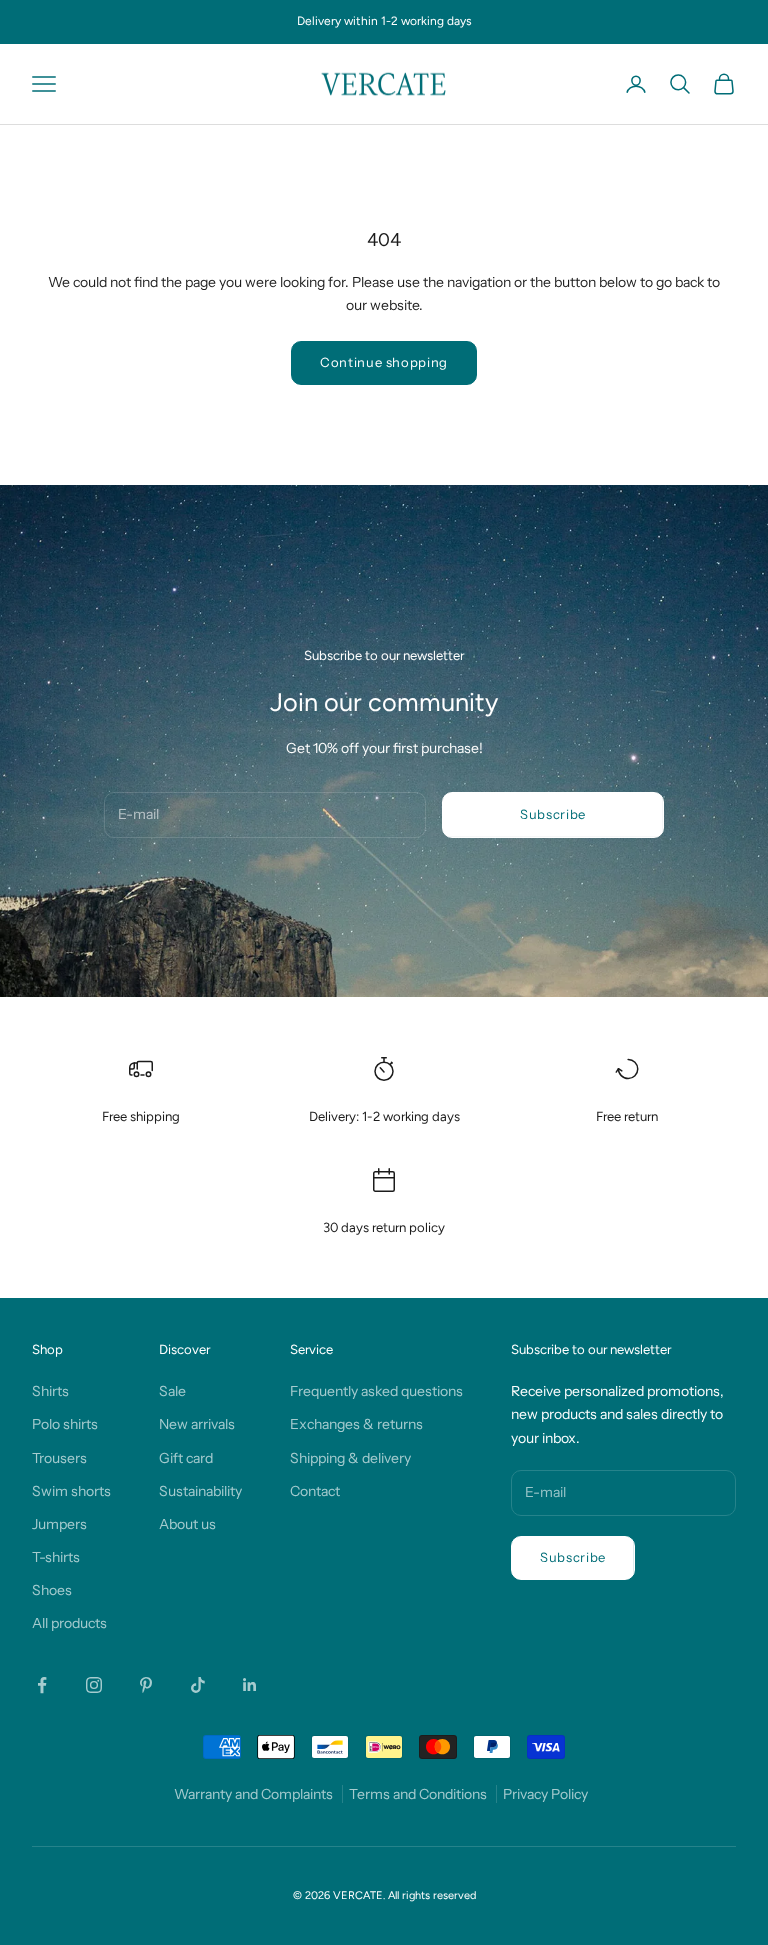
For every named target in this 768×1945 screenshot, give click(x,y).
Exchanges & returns (356, 1424)
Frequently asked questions (376, 1391)
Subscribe (553, 814)
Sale (172, 1391)
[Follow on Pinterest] (146, 1685)
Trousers (59, 1458)
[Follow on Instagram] (94, 1685)
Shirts (50, 1391)
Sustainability (200, 1491)
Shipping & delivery (350, 1458)
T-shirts (56, 1557)
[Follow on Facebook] (42, 1685)
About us (187, 1524)
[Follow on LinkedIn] (250, 1685)
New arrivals (197, 1424)
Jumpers (59, 1524)
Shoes (52, 1590)
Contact (315, 1491)
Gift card (186, 1458)
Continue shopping (384, 362)
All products (69, 1623)
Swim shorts (71, 1491)
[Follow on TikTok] (198, 1685)
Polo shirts (65, 1424)
